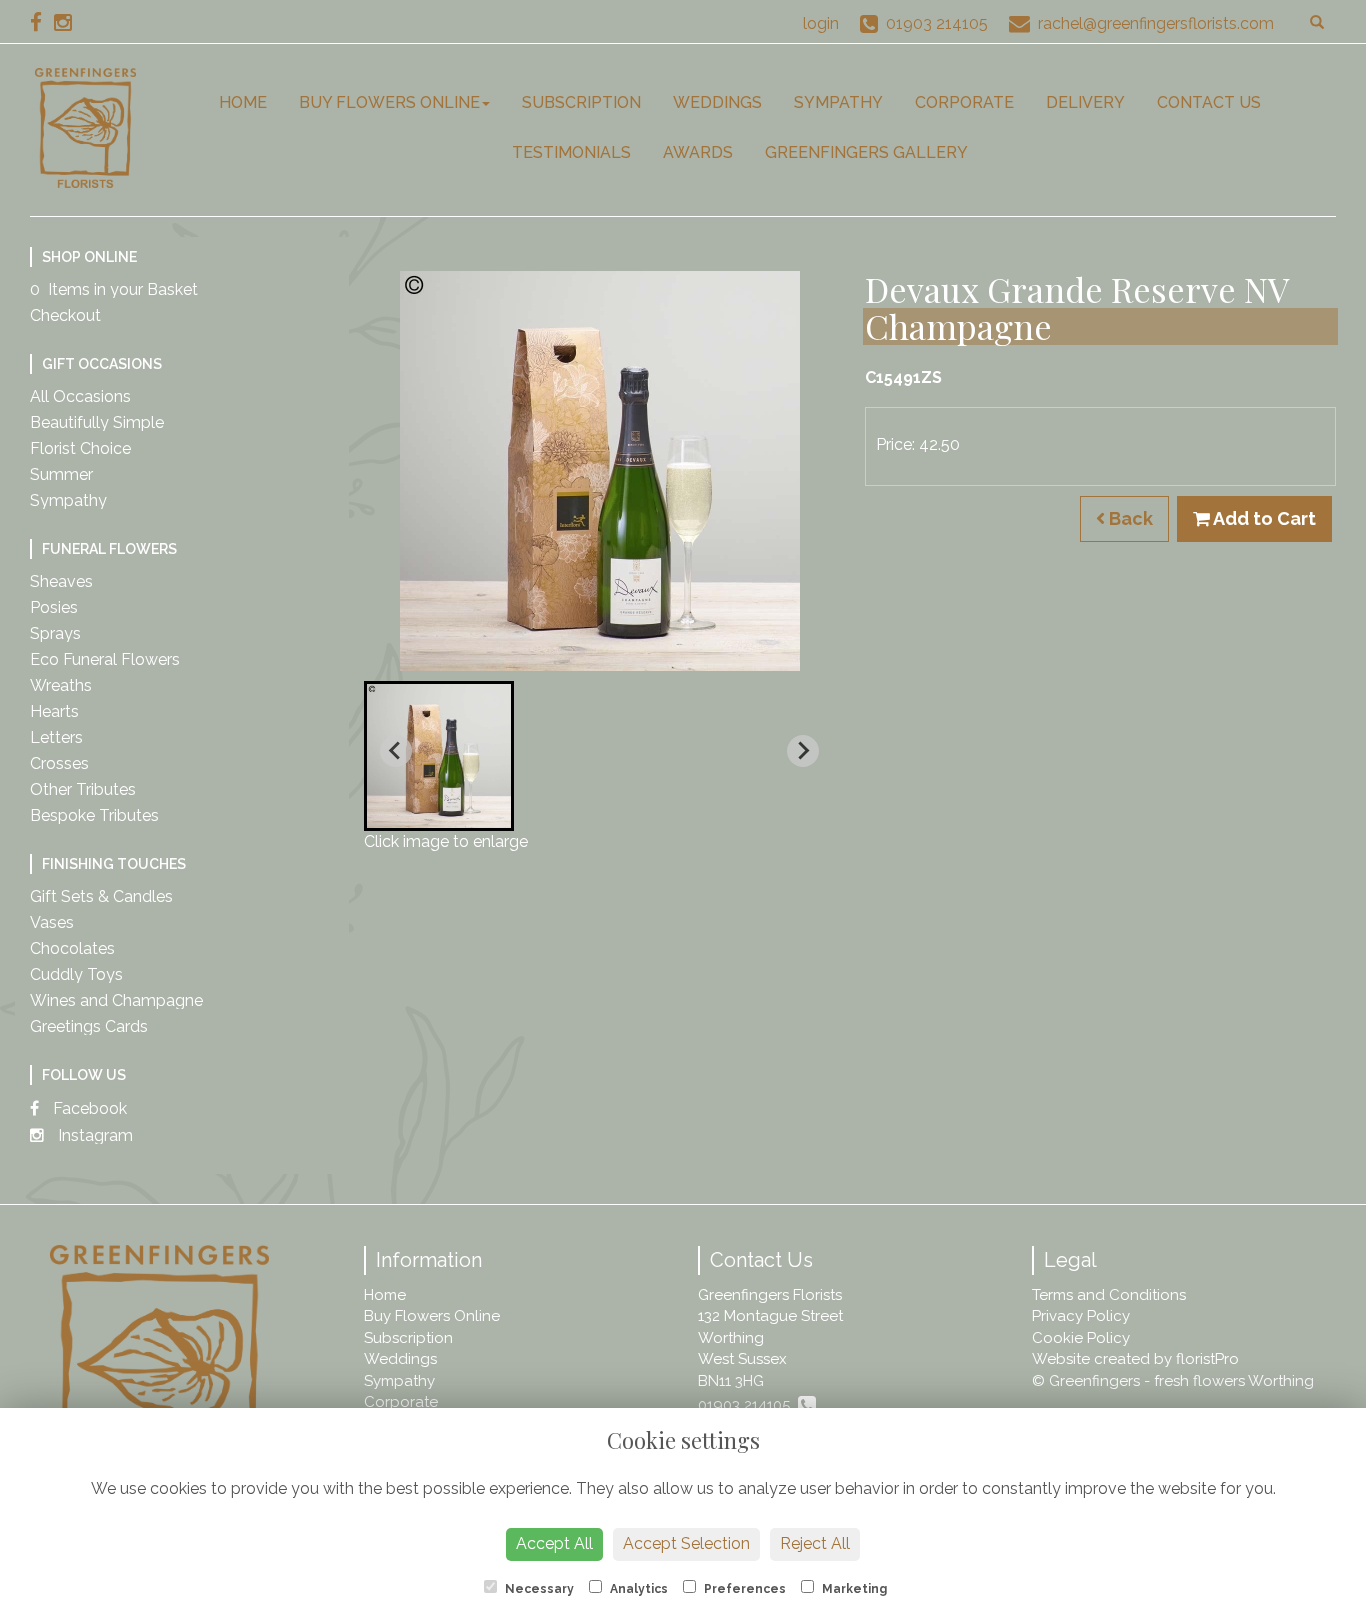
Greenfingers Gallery (866, 152)
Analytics (637, 1589)
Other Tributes (83, 789)
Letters (56, 737)
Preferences (743, 1589)
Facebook (88, 1108)
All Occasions (80, 396)
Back (1129, 518)
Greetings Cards (89, 1026)
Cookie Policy (1081, 1338)
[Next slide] (803, 751)
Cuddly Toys (76, 974)
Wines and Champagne (116, 1000)
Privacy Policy (1081, 1316)
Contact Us (1209, 102)
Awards (698, 152)
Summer (61, 474)
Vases (52, 922)
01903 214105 (748, 1405)
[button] (439, 756)
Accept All (554, 1543)
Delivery (1085, 102)
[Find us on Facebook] (42, 22)
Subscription (581, 102)
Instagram (93, 1135)
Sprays (55, 633)
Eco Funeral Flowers (105, 659)
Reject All (815, 1543)
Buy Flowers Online (389, 102)
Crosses (59, 763)
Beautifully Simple (97, 422)
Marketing (853, 1589)
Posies (54, 607)
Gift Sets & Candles (101, 896)
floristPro (1207, 1359)
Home (243, 102)
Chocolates (72, 948)
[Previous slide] (396, 751)
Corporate (964, 102)
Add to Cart (1263, 518)
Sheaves (61, 581)
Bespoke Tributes (94, 815)
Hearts (54, 711)
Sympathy (838, 102)
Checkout (65, 315)
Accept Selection (686, 1543)
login (821, 23)
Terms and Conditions (1109, 1295)
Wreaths (61, 685)
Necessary (538, 1589)
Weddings (717, 102)
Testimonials (571, 152)
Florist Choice (80, 448)
